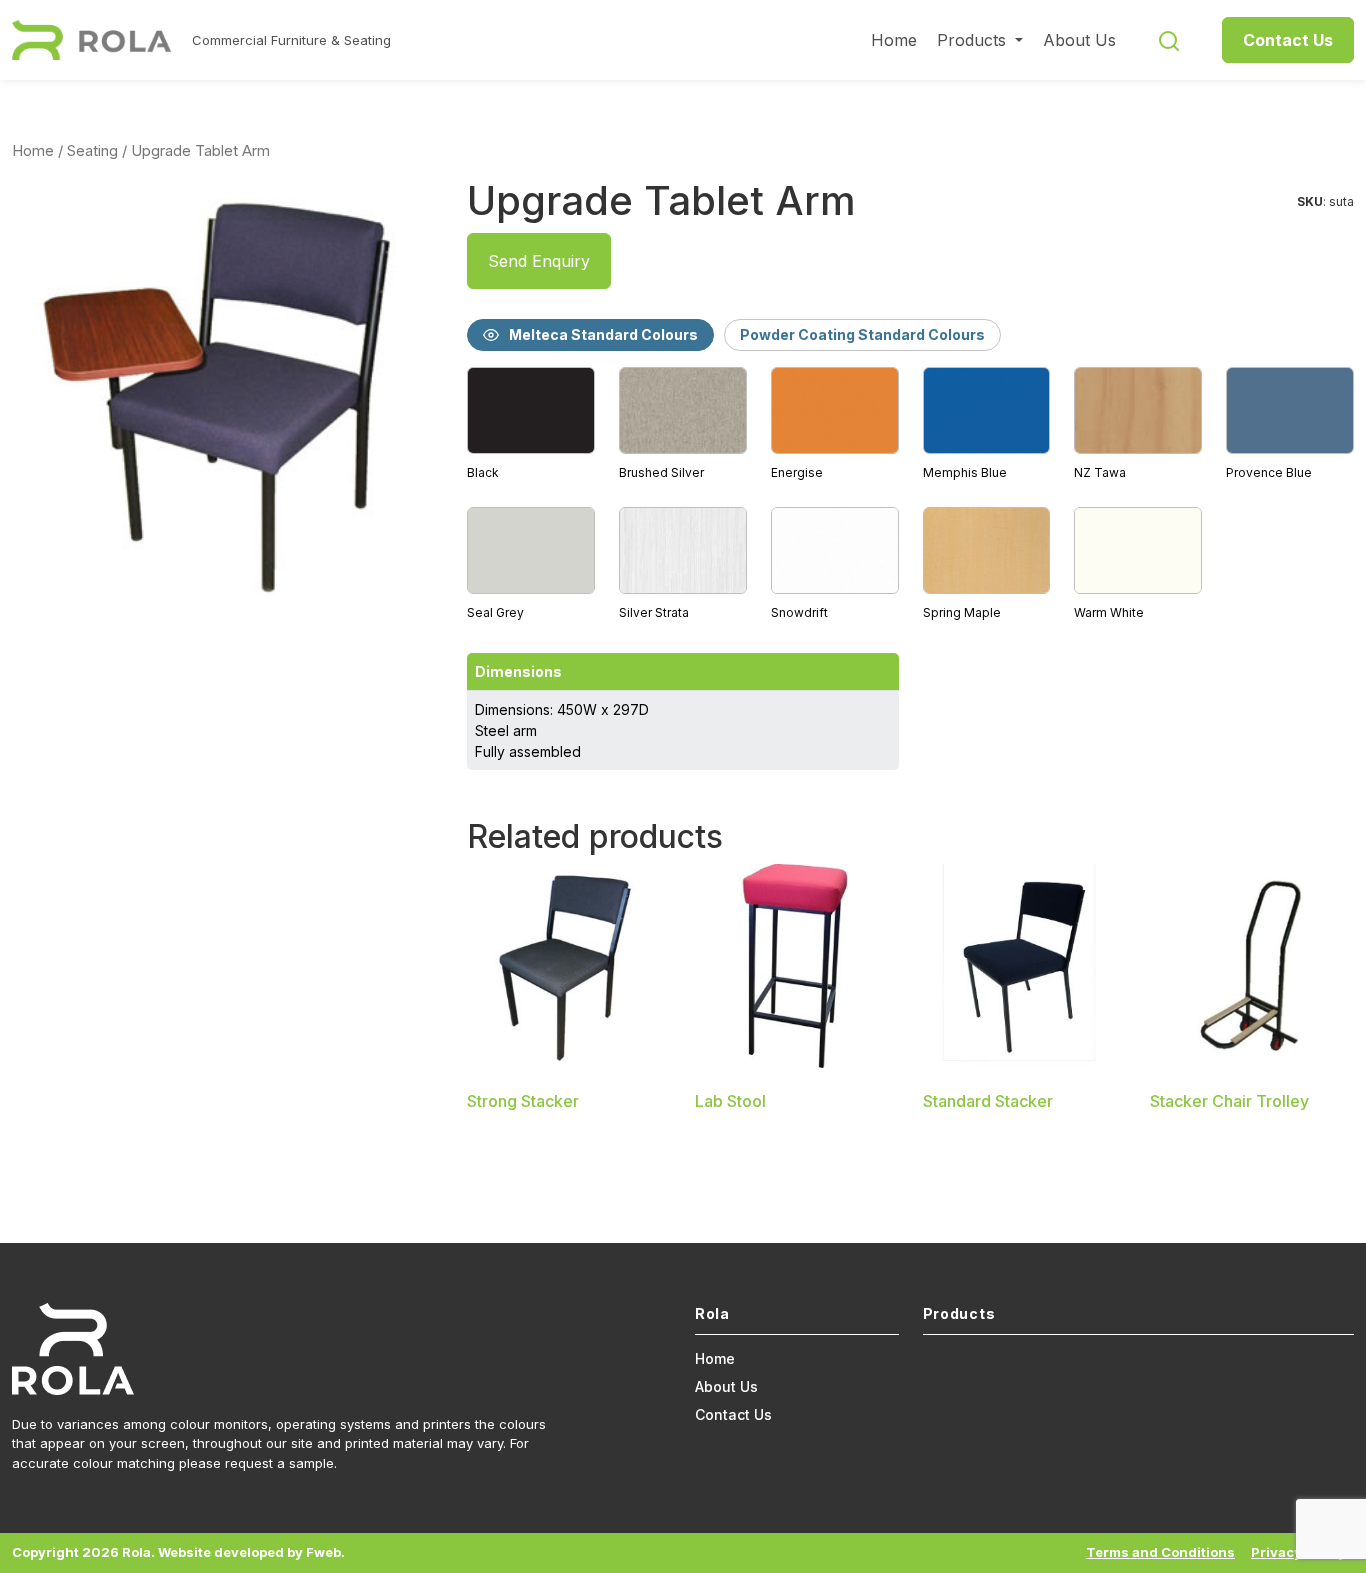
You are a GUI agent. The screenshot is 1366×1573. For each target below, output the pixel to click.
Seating (92, 151)
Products (974, 40)
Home (894, 40)
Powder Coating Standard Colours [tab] (862, 334)
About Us (1079, 40)
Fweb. (325, 1552)
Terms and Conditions (1160, 1552)
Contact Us (1288, 40)
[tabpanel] (910, 495)
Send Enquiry (539, 261)
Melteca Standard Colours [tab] (603, 334)
